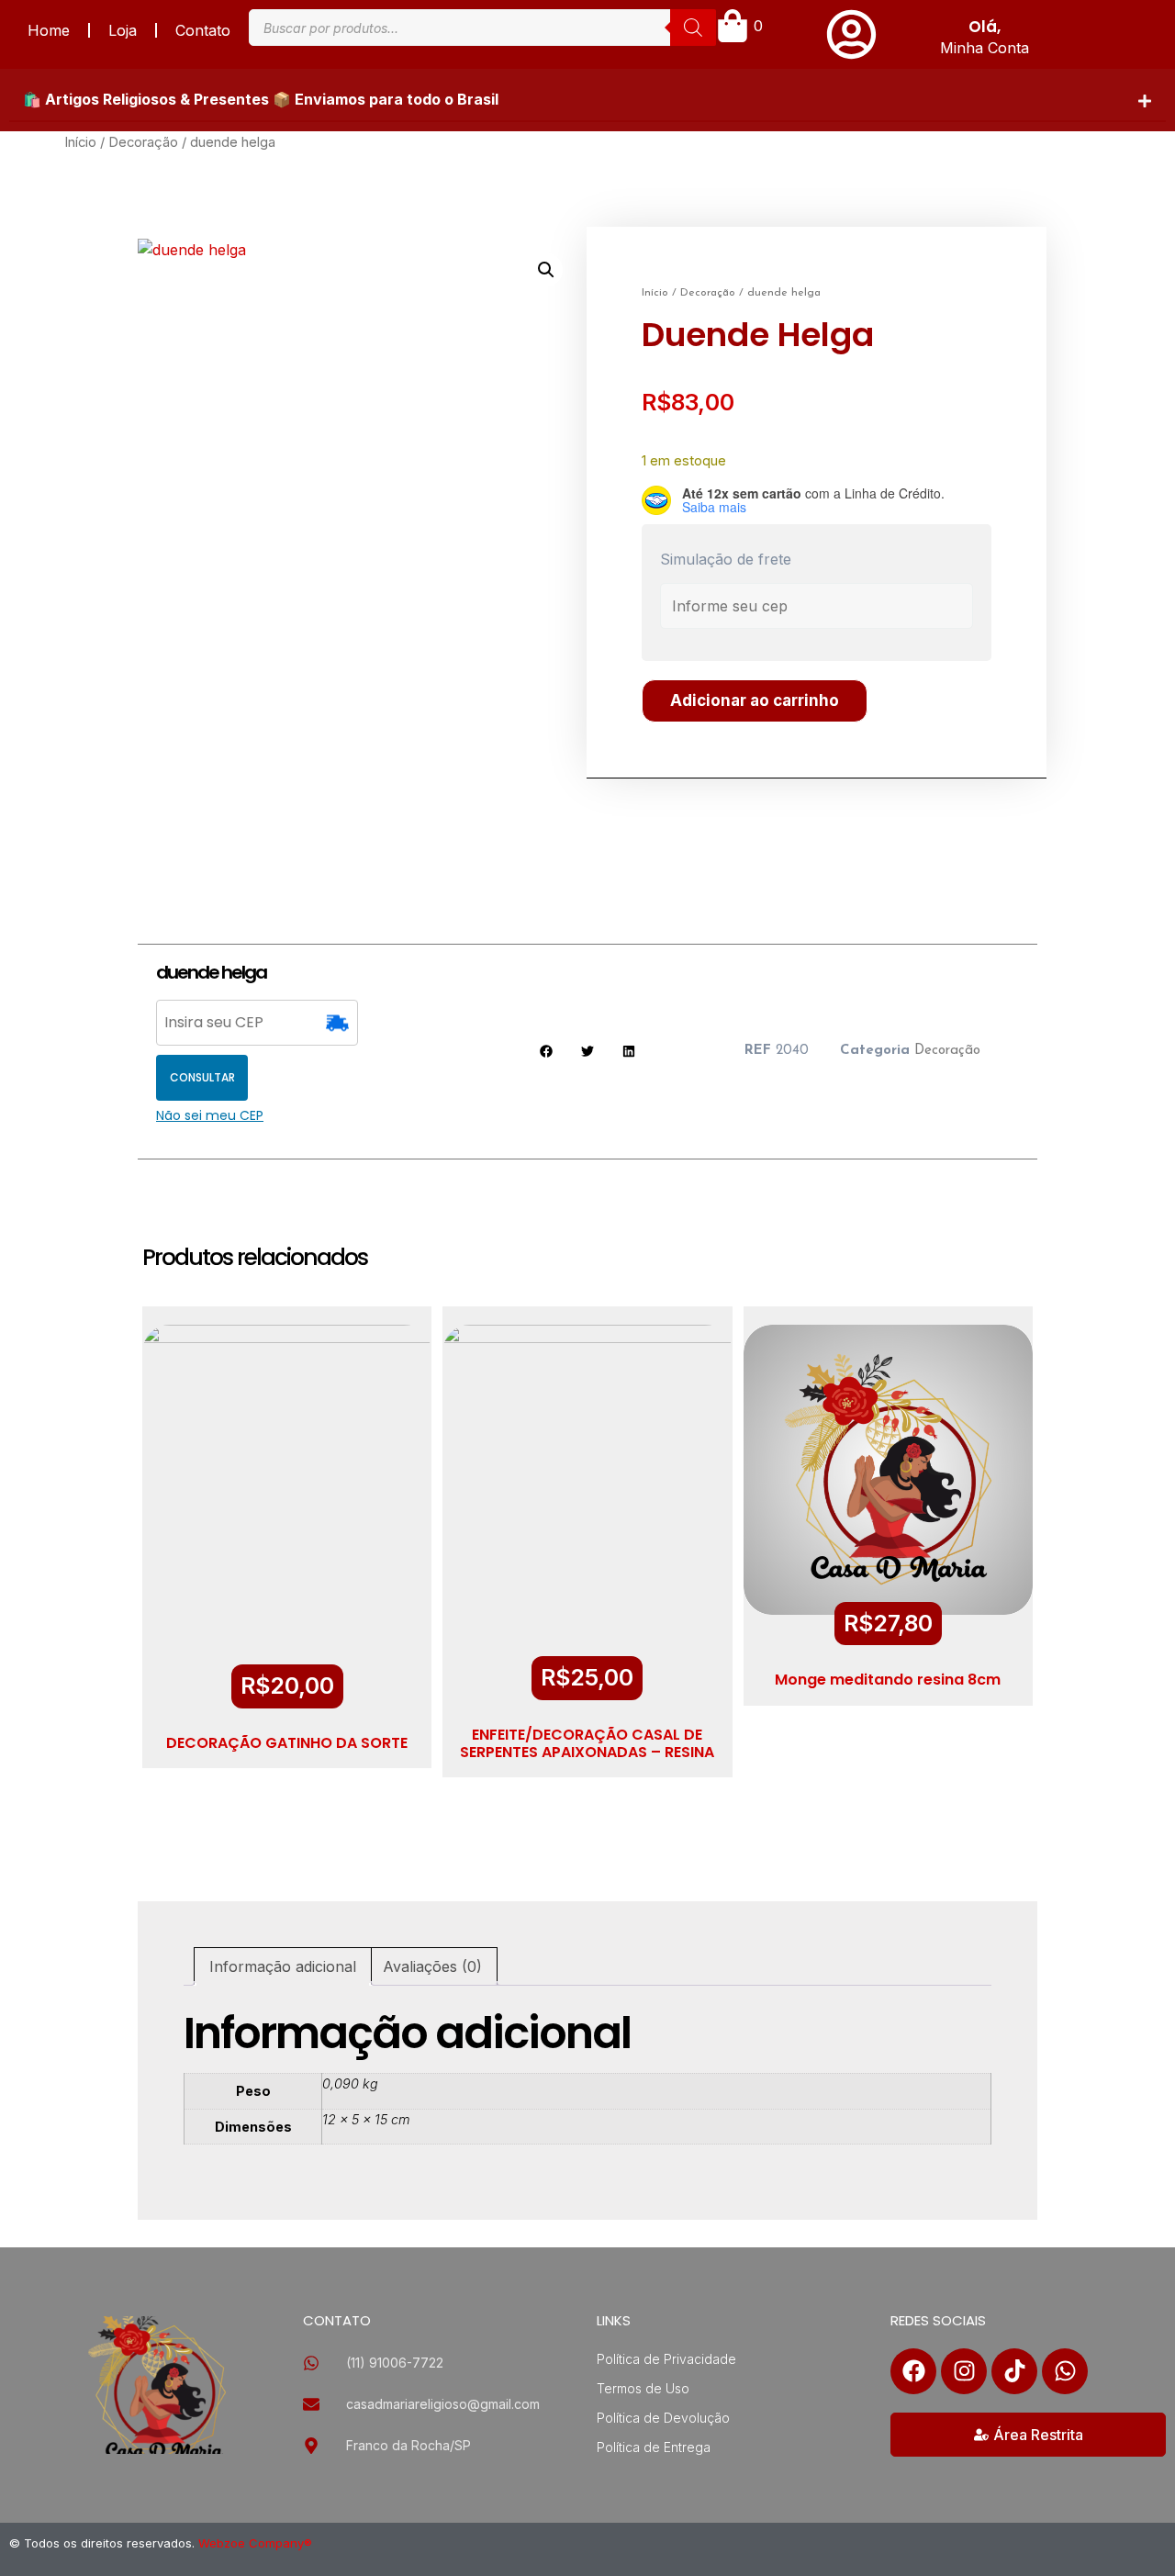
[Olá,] (851, 34)
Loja (123, 30)
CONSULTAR (202, 1077)
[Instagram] (964, 2371)
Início (80, 142)
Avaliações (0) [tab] (432, 1966)
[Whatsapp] (1065, 2371)
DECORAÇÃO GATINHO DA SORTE (287, 1743)
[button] (587, 100)
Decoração (143, 142)
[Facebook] (913, 2371)
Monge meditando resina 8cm (888, 1680)
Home (49, 30)
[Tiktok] (1014, 2371)
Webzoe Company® (255, 2543)
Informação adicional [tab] (283, 1966)
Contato (203, 30)
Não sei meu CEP (210, 1115)
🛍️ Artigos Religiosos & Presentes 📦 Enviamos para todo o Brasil (261, 99)
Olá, (985, 27)
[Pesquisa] (693, 28)
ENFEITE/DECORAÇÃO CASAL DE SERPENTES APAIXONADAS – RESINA (587, 1743)
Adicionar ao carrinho (755, 700)
